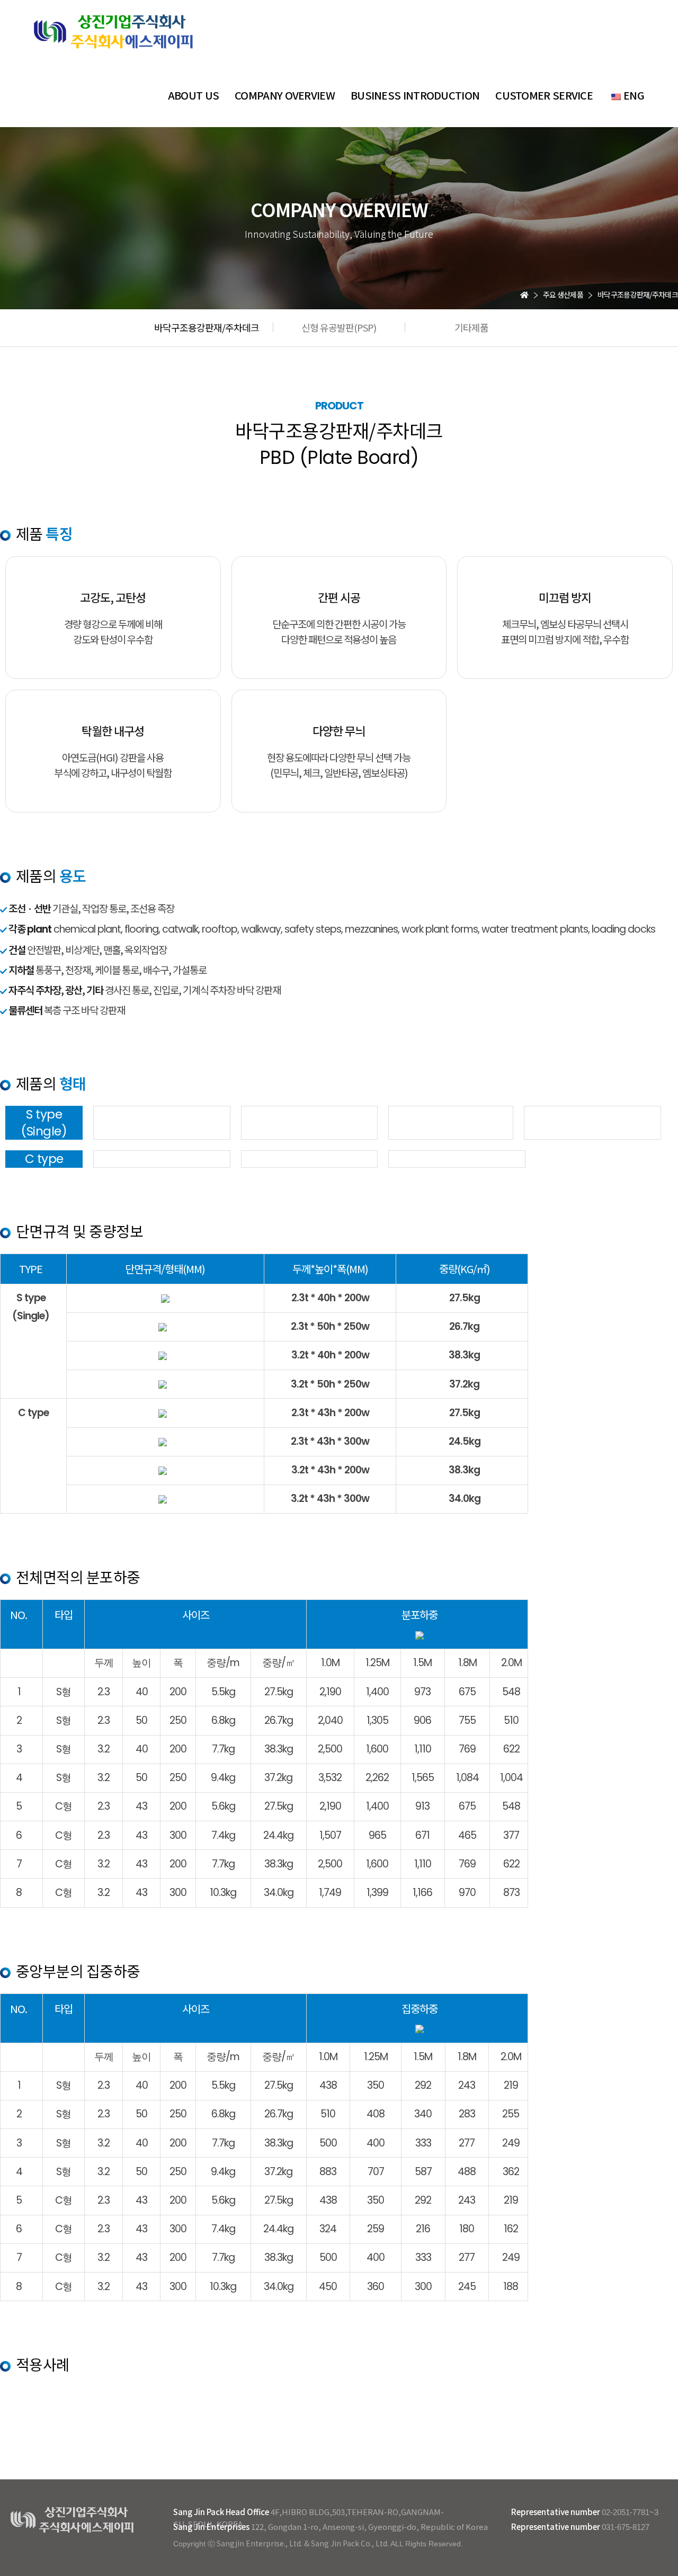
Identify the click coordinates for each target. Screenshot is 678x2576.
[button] (207, 327)
